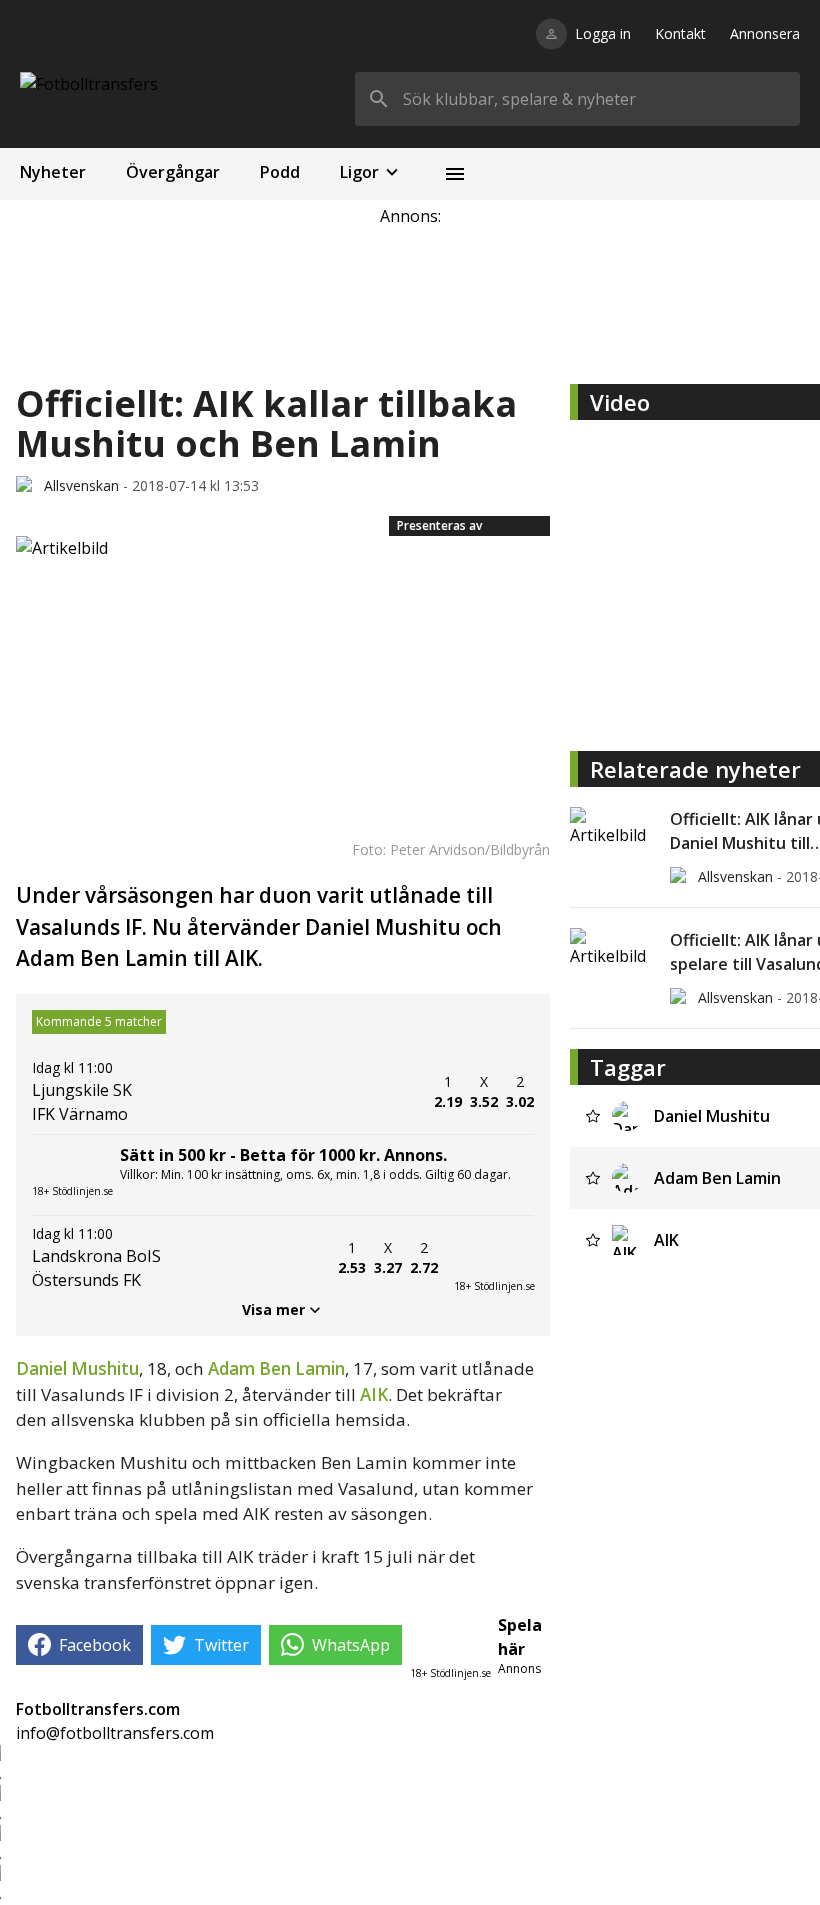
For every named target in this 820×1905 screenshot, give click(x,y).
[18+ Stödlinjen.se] (494, 1258)
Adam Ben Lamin (276, 1368)
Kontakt (680, 33)
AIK (374, 1394)
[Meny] (455, 174)
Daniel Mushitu (77, 1368)
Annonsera (765, 33)
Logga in (603, 33)
